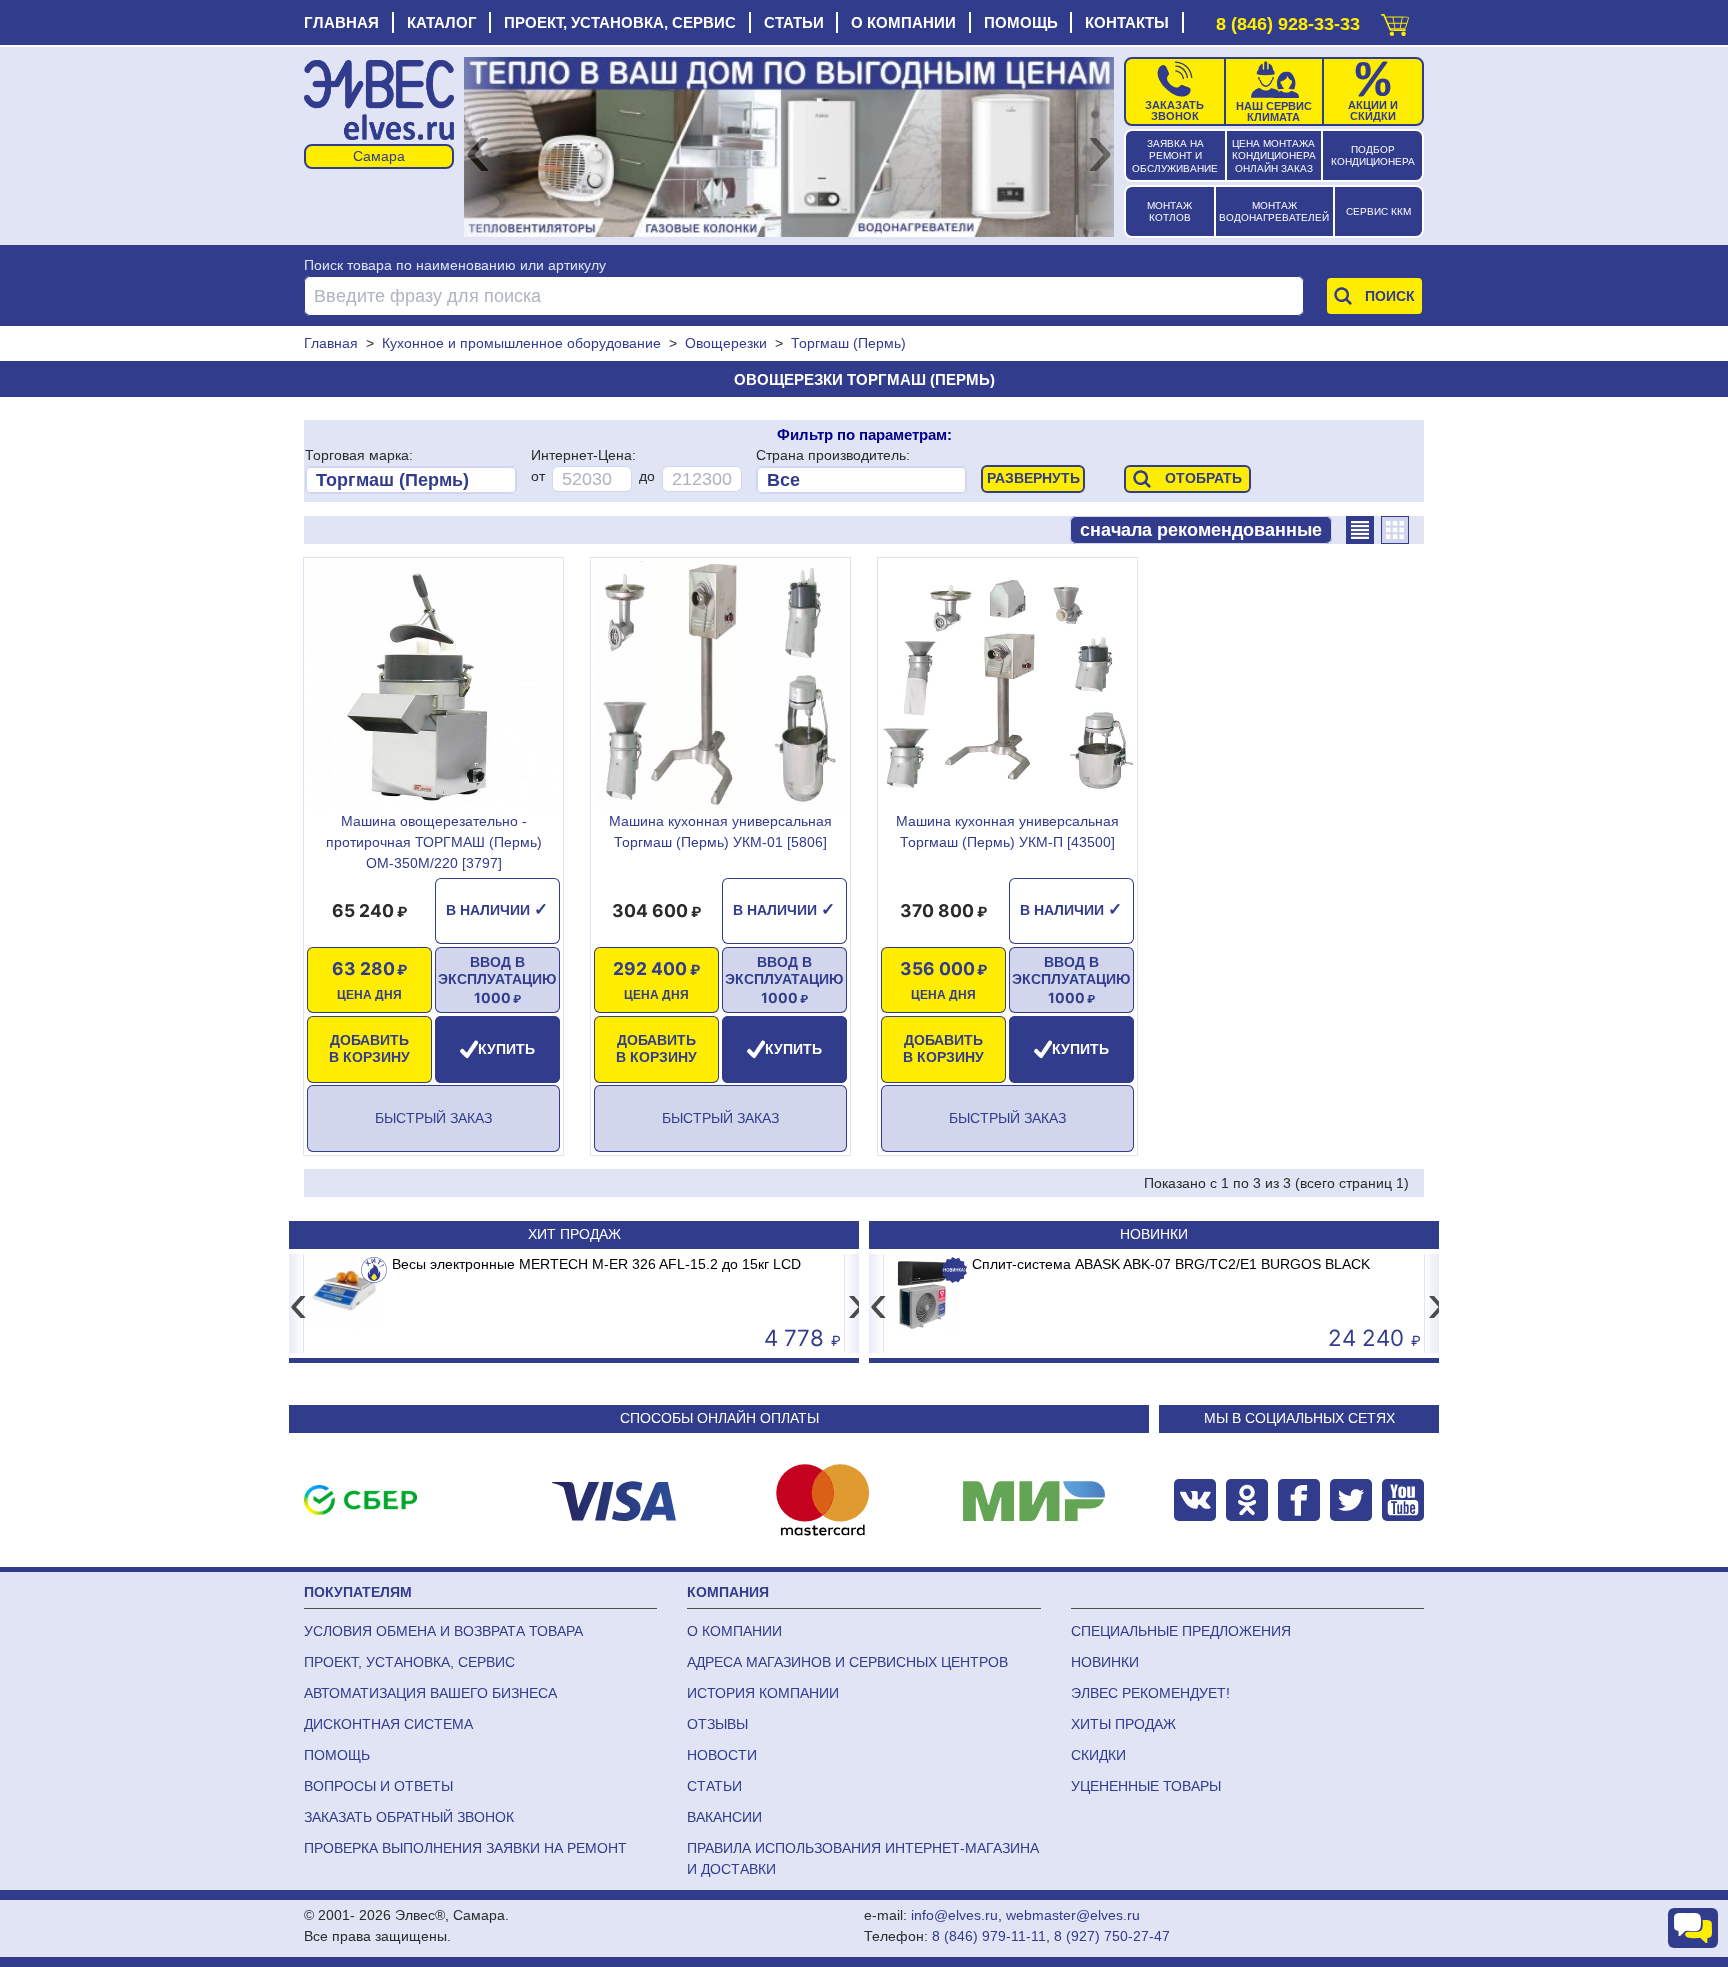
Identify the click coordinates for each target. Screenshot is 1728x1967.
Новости (722, 1755)
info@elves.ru (954, 1915)
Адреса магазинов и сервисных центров (847, 1662)
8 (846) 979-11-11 (989, 1936)
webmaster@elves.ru (1073, 1915)
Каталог (442, 22)
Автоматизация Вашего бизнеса (430, 1693)
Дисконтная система (388, 1724)
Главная (341, 22)
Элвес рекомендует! (1150, 1693)
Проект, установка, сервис (620, 22)
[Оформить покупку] (1395, 20)
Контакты (1127, 22)
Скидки (1098, 1755)
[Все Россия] (861, 480)
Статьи (794, 22)
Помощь (1021, 22)
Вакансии (724, 1817)
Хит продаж (574, 1234)
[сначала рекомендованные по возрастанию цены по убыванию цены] (1201, 530)
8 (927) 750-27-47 (1112, 1936)
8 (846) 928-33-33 (1288, 24)
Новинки (1154, 1234)
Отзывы (717, 1724)
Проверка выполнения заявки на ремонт (465, 1848)
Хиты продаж (1123, 1724)
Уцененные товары (1146, 1786)
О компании (903, 22)
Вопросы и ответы (378, 1786)
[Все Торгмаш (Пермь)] (410, 480)
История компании (763, 1693)
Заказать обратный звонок (409, 1817)
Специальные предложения (1181, 1631)
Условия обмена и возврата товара (443, 1631)
